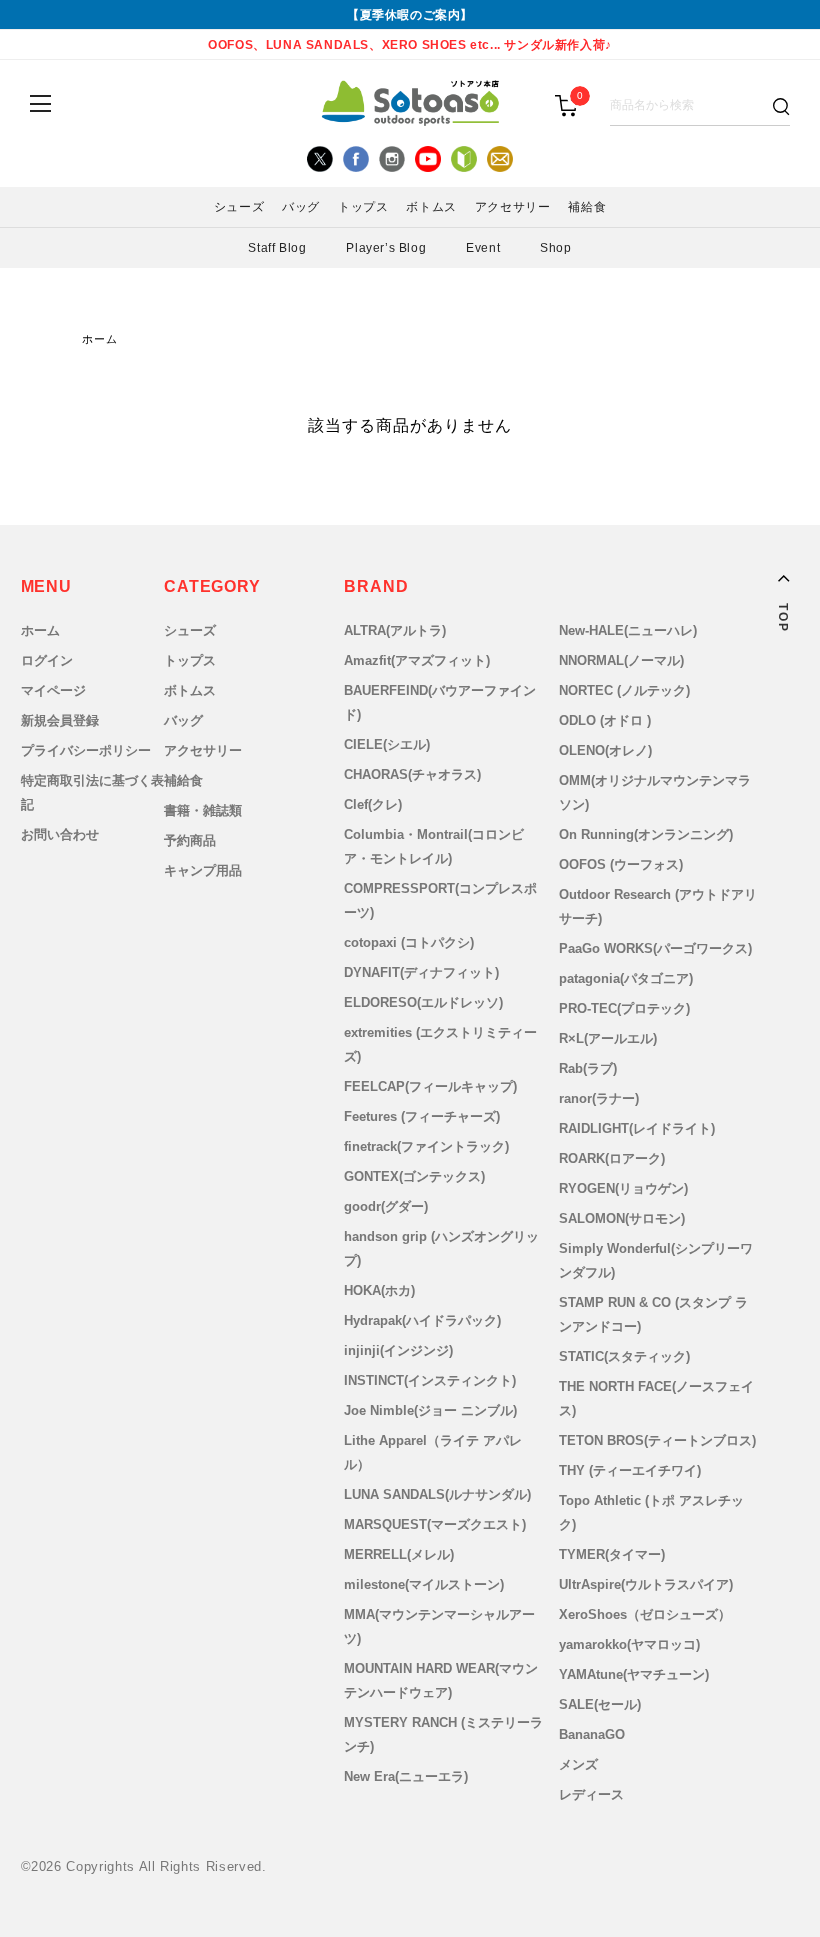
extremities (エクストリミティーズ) (440, 1044)
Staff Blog (277, 248)
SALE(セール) (600, 1704)
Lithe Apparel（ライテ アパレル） (433, 1452)
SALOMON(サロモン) (622, 1218)
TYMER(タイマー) (612, 1554)
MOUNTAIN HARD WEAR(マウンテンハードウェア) (441, 1680)
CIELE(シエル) (387, 744)
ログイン (47, 660)
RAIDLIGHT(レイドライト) (637, 1128)
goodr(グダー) (386, 1206)
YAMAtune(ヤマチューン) (634, 1674)
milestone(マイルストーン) (424, 1584)
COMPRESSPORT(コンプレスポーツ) (440, 900)
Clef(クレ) (373, 804)
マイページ (53, 690)
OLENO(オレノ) (605, 750)
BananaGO (592, 1734)
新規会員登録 (60, 720)
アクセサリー (203, 750)
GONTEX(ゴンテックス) (414, 1176)
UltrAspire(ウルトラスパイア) (646, 1584)
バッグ (183, 720)
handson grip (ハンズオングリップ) (441, 1248)
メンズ (578, 1764)
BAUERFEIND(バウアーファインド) (440, 702)
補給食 (183, 780)
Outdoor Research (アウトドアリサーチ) (658, 906)
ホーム (100, 339)
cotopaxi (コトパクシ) (409, 942)
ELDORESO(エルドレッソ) (423, 1002)
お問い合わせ (60, 834)
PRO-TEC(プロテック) (624, 1008)
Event (483, 248)
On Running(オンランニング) (646, 834)
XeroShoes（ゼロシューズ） (645, 1614)
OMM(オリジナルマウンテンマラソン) (655, 792)
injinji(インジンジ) (398, 1350)
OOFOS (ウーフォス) (621, 864)
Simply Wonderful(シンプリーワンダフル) (656, 1260)
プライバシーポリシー (86, 750)
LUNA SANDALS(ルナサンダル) (437, 1494)
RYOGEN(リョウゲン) (623, 1188)
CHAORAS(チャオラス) (412, 774)
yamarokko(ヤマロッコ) (629, 1644)
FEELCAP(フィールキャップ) (430, 1086)
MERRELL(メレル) (399, 1554)
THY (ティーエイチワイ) (630, 1470)
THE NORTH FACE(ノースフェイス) (656, 1398)
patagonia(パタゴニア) (626, 978)
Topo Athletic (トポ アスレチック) (651, 1512)
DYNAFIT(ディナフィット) (421, 972)
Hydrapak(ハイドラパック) (422, 1320)
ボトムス (190, 690)
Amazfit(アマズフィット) (417, 660)
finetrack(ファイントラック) (426, 1146)
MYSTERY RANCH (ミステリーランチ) (443, 1734)
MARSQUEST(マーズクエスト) (435, 1524)
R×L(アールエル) (608, 1038)
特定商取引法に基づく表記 (92, 792)
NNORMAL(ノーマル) (621, 660)
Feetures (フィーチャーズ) (422, 1116)
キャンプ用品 (203, 870)
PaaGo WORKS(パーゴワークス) (655, 948)
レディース (591, 1794)
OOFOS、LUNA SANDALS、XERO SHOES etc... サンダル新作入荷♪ (410, 45)
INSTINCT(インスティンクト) (430, 1380)
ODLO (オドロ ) (605, 720)
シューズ (190, 630)
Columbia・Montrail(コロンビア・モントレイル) (434, 846)
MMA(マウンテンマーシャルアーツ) (439, 1626)
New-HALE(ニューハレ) (628, 630)
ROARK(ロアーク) (612, 1158)
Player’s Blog (386, 248)
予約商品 (190, 840)
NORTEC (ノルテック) (624, 690)
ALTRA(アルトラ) (395, 630)
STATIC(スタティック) (624, 1356)
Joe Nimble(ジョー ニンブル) (430, 1410)
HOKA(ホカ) (379, 1290)
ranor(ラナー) (599, 1098)
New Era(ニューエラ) (406, 1776)
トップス (190, 660)
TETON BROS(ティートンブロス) (657, 1440)
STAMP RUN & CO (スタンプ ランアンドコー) (653, 1314)
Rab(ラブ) (588, 1068)
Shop (555, 248)
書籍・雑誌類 (203, 810)
